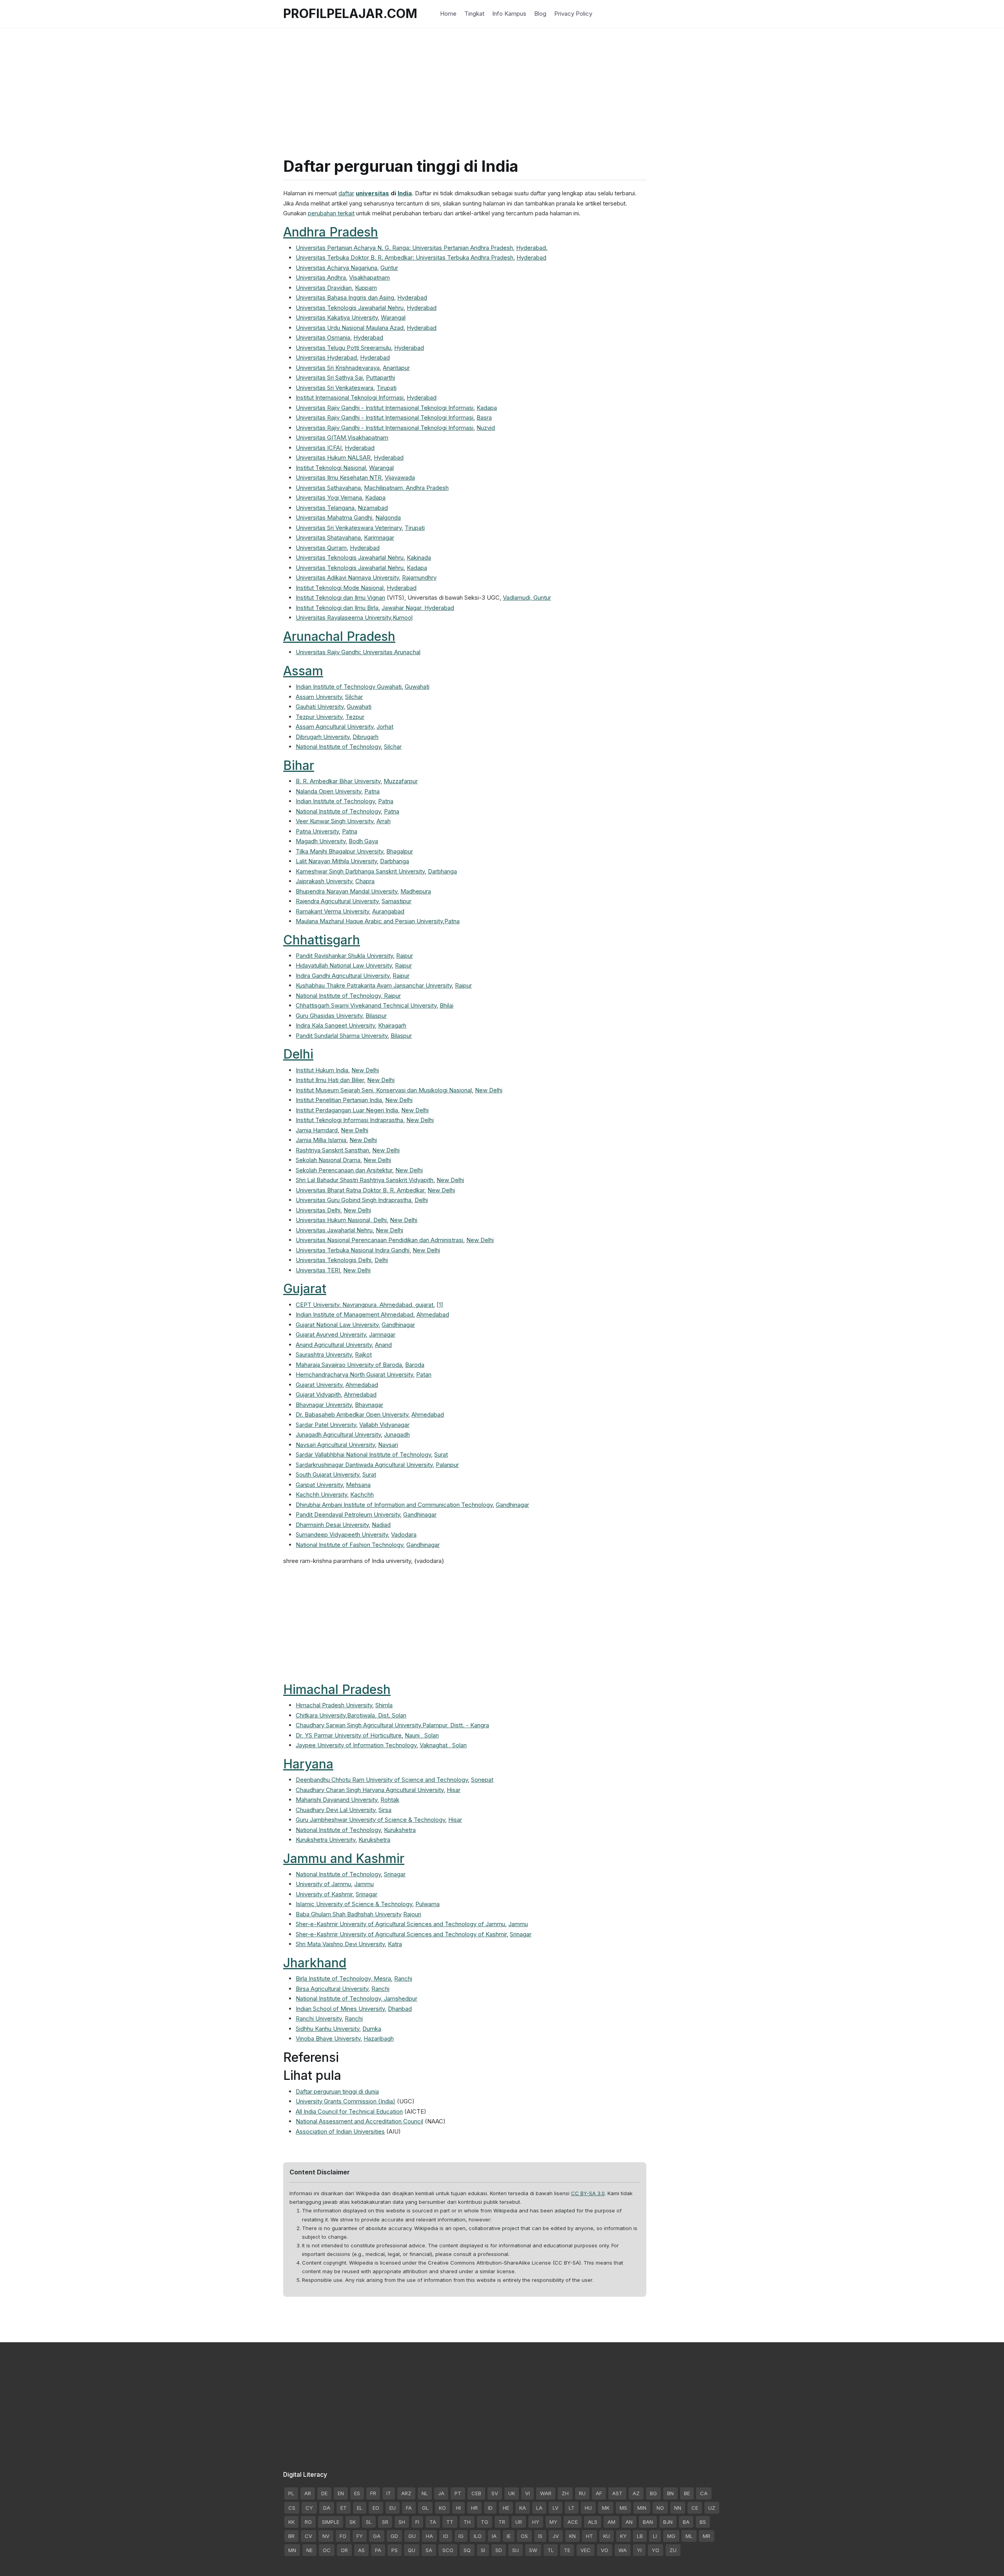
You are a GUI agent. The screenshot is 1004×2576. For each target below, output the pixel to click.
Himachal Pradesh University (334, 1705)
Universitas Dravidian (324, 288)
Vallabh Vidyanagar (384, 1425)
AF (599, 2493)
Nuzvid (486, 428)
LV (556, 2508)
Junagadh (397, 1434)
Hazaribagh (379, 2038)
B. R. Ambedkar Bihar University (338, 781)
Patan (424, 1374)
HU (588, 2508)
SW (533, 2550)
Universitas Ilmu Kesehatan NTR (339, 478)
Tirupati (387, 388)
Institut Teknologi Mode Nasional (340, 588)
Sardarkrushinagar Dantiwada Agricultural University (364, 1465)
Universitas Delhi (318, 1210)
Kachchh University (321, 1494)
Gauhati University (320, 707)
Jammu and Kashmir (344, 1858)
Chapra (365, 881)
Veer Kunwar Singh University (335, 821)
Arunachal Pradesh (339, 636)
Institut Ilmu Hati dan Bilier (330, 1080)
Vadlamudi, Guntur (527, 598)
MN (292, 2550)
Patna (372, 791)
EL (360, 2508)
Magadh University (321, 841)
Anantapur (396, 368)
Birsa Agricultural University (332, 1989)
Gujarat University (319, 1385)
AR (308, 2493)
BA (686, 2522)
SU (516, 2550)
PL (291, 2493)
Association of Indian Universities (340, 2131)
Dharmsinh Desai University (332, 1525)
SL (369, 2522)
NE (309, 2550)
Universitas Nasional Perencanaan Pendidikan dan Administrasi (379, 1240)
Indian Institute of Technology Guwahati (349, 687)
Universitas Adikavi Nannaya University (347, 578)
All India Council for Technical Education (349, 2111)
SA (429, 2550)
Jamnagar (382, 1334)
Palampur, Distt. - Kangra (456, 1725)
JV (556, 2536)
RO (308, 2522)
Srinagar (395, 1874)
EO (376, 2508)
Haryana (308, 1764)
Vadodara (404, 1535)
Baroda (415, 1365)
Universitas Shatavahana (328, 538)
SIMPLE (331, 2522)
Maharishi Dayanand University (336, 1800)
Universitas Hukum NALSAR (333, 458)
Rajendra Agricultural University (337, 901)
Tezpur (355, 717)
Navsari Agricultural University (335, 1445)
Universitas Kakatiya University (337, 317)
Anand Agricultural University (334, 1345)
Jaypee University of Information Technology (356, 1745)
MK (606, 2508)
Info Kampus (509, 14)
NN (678, 2508)
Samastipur (397, 901)
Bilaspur (376, 1016)
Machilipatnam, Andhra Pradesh (406, 488)
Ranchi (403, 1978)
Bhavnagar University (324, 1405)
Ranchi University (319, 2018)
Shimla (384, 1705)
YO (656, 2550)
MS (623, 2508)
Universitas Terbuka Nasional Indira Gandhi (353, 1250)
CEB (476, 2493)
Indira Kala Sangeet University (335, 1025)
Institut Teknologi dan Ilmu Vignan (340, 598)
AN (629, 2522)
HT (589, 2536)
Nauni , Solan (422, 1735)
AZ (636, 2493)
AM (611, 2522)
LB (640, 2536)
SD (499, 2550)
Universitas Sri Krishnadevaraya (338, 368)
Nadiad (381, 1525)
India (405, 193)
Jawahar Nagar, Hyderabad (418, 608)
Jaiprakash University (324, 881)
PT (458, 2493)
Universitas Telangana (325, 508)
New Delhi (365, 1070)
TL (551, 2550)
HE (506, 2508)
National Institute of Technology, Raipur (348, 996)
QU (412, 2550)
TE (567, 2550)
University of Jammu (323, 1884)
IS (540, 2536)
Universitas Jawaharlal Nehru (334, 1230)
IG (461, 2536)
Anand (383, 1345)
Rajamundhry (419, 578)
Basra (484, 418)
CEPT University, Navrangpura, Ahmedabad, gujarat (365, 1305)
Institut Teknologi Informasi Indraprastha (349, 1120)
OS (524, 2536)
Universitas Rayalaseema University (343, 618)
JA (441, 2493)
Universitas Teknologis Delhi (334, 1260)
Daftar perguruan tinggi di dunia (337, 2091)
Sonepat (482, 1780)
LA (539, 2508)
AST (617, 2493)
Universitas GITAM (321, 438)
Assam (303, 671)
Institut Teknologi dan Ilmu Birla (337, 608)
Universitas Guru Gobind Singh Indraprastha (354, 1200)
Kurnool (403, 618)
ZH (565, 2493)
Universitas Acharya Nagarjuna (336, 268)
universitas (372, 193)
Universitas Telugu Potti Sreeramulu (343, 348)
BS (703, 2522)
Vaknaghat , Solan (443, 1745)
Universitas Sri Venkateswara (335, 388)
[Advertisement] (502, 82)
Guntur (389, 268)
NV (326, 2536)
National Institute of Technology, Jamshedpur (356, 1998)
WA (623, 2550)
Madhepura (416, 891)
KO (442, 2508)
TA (433, 2522)
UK (512, 2493)
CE (695, 2508)
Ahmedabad (433, 1314)
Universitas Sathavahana (328, 488)
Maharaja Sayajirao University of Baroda (349, 1365)
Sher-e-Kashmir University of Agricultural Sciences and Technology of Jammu (400, 1924)
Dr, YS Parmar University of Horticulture (349, 1735)
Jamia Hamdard (317, 1130)
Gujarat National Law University (337, 1325)
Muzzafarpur (401, 781)
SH (402, 2522)
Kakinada (419, 558)
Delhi (298, 1054)
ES (357, 2493)
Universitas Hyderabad (326, 357)
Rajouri (412, 1914)
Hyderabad (531, 257)
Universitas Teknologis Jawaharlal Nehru (350, 308)
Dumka (372, 2029)
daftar (346, 193)
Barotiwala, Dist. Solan (377, 1715)
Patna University (317, 831)
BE (687, 2493)
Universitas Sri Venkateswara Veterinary (349, 528)
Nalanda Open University (328, 791)
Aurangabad (388, 911)
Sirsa (385, 1810)
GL (425, 2508)
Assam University (319, 697)
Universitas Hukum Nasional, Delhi (341, 1220)
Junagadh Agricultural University (338, 1434)
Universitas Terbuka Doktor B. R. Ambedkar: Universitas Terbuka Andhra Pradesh (405, 257)
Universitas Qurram (321, 548)
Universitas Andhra (321, 277)
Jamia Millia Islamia (321, 1140)
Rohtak (390, 1800)
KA (523, 2508)
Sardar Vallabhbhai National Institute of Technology (363, 1454)
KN (572, 2536)
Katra (395, 1944)
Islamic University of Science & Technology (354, 1904)
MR (707, 2536)
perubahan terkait (331, 213)
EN (341, 2493)
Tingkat (474, 14)
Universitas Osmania (323, 337)
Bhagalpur (400, 851)
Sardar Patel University (326, 1425)
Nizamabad (373, 508)
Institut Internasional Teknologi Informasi (350, 397)
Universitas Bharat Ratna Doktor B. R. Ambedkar (360, 1190)
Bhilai (447, 1005)
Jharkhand (315, 1963)
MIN (642, 2508)
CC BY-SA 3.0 (588, 2193)
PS (395, 2550)
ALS (593, 2522)
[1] (440, 1305)
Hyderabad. (532, 248)
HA (429, 2536)
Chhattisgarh (322, 940)
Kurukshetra (400, 1830)
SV (495, 2493)
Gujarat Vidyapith (318, 1394)
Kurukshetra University (326, 1840)
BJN (668, 2522)
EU (393, 2508)
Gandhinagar (398, 1325)
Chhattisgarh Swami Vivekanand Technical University (366, 1005)
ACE (573, 2522)
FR (373, 2493)
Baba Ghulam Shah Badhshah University (349, 1914)
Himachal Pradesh (337, 1689)
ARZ (406, 2493)
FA (409, 2508)
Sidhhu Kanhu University (327, 2029)
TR (502, 2522)
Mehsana (358, 1485)
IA (494, 2536)
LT (572, 2508)
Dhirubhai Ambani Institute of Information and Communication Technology (394, 1505)
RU (582, 2493)
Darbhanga (395, 861)
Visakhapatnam (369, 277)
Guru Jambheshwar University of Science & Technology (370, 1820)
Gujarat (305, 1289)
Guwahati (417, 687)
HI (458, 2508)
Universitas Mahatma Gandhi (334, 518)
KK (291, 2522)
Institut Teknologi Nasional (331, 468)
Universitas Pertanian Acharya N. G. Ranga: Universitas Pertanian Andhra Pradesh (404, 248)
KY (623, 2536)
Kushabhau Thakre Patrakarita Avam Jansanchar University (374, 985)
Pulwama (427, 1904)
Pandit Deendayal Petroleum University (348, 1514)
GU (412, 2536)
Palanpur (447, 1465)
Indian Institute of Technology (335, 801)
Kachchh (362, 1494)
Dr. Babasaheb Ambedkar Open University (352, 1414)
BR (291, 2536)
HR (474, 2508)
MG (671, 2536)
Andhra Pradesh (331, 232)
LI (655, 2536)
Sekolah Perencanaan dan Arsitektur (344, 1170)
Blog (540, 14)
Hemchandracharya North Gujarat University (354, 1374)
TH (467, 2522)
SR (385, 2522)
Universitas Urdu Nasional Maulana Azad (350, 328)
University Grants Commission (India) (346, 2101)
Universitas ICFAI (319, 448)
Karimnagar (379, 538)
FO (343, 2536)
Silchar (354, 697)
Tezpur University (319, 717)
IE (509, 2536)
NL (425, 2493)
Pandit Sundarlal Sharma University (342, 1036)
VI (527, 2493)
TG (485, 2522)
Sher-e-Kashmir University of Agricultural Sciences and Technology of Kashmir (401, 1934)
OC (327, 2550)
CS (292, 2508)
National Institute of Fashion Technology (349, 1545)
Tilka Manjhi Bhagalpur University (339, 851)
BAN (648, 2522)
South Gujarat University (327, 1474)
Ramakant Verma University (332, 911)
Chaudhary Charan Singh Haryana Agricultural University (370, 1790)
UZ (712, 2508)
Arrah (384, 821)
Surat (441, 1454)
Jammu (364, 1884)
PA (378, 2550)
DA (327, 2508)
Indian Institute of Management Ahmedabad (355, 1314)
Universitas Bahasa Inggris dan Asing (345, 297)
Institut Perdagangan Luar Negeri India (347, 1110)
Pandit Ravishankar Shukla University (344, 956)
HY (536, 2522)
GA (377, 2536)
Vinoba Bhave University (328, 2038)
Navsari (388, 1445)
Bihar (299, 765)
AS (361, 2550)
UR (519, 2522)
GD (394, 2536)
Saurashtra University (324, 1354)
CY (309, 2508)
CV (308, 2536)
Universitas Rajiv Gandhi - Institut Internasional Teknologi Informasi (385, 408)
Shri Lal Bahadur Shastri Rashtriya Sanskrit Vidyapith (365, 1180)
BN (670, 2493)
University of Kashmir (324, 1894)
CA (704, 2493)
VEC (586, 2550)
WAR (546, 2493)
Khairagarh (392, 1025)
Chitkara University (321, 1715)
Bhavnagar (369, 1405)
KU (607, 2536)
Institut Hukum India (322, 1070)
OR (344, 2550)
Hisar (454, 1790)
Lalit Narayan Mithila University (336, 861)
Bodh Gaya (363, 841)
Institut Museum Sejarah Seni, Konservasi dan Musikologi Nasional (384, 1090)
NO (660, 2508)
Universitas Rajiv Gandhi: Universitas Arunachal (358, 652)
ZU (673, 2550)
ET (344, 2508)
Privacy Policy (573, 14)
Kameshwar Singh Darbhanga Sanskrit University (360, 871)
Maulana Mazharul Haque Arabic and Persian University (369, 921)
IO (446, 2536)
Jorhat (385, 727)
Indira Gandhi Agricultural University (343, 976)
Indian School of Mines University (340, 2009)
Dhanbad (400, 2009)
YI (639, 2550)
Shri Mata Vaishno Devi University (340, 1944)
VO (605, 2550)
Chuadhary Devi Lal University (336, 1810)
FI (417, 2522)
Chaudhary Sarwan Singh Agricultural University (358, 1725)
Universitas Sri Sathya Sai (329, 377)
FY (360, 2536)
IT (389, 2493)
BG (653, 2493)
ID (490, 2508)
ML (689, 2536)
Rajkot (363, 1354)
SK (353, 2522)
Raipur (405, 956)
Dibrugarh (366, 737)
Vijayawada (400, 478)
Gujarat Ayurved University (331, 1334)
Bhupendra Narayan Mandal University (346, 891)
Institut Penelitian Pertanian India (339, 1100)
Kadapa (487, 408)
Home (448, 14)
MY (553, 2522)
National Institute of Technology (338, 747)
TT (450, 2522)
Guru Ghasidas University (329, 1016)
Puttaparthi (380, 377)
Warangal (393, 317)
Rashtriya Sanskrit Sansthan (332, 1150)
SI (483, 2550)
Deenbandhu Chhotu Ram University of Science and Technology (382, 1780)
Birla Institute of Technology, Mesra (343, 1978)
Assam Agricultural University (335, 727)
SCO (448, 2550)
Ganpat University (319, 1485)
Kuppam (366, 288)
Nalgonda (388, 518)
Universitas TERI (318, 1270)
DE (324, 2493)
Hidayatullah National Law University (344, 965)
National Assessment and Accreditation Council (359, 2121)
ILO (478, 2536)
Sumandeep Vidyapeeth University (342, 1535)
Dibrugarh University (323, 737)
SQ (467, 2550)
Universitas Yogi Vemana (329, 498)
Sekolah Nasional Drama (328, 1160)
